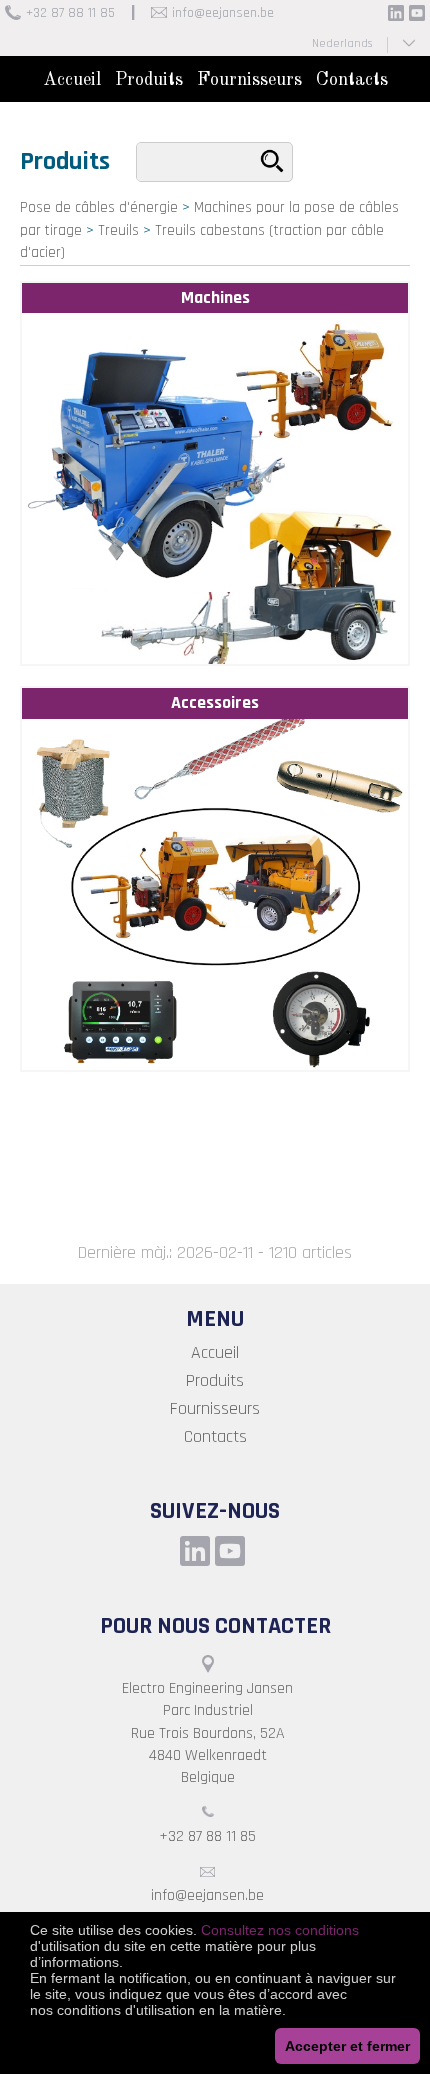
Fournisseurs (249, 80)
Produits (149, 80)
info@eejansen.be (223, 13)
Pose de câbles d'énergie (99, 207)
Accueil (72, 80)
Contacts (352, 80)
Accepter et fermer (347, 2046)
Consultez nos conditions (280, 1930)
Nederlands (342, 43)
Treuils (118, 230)
